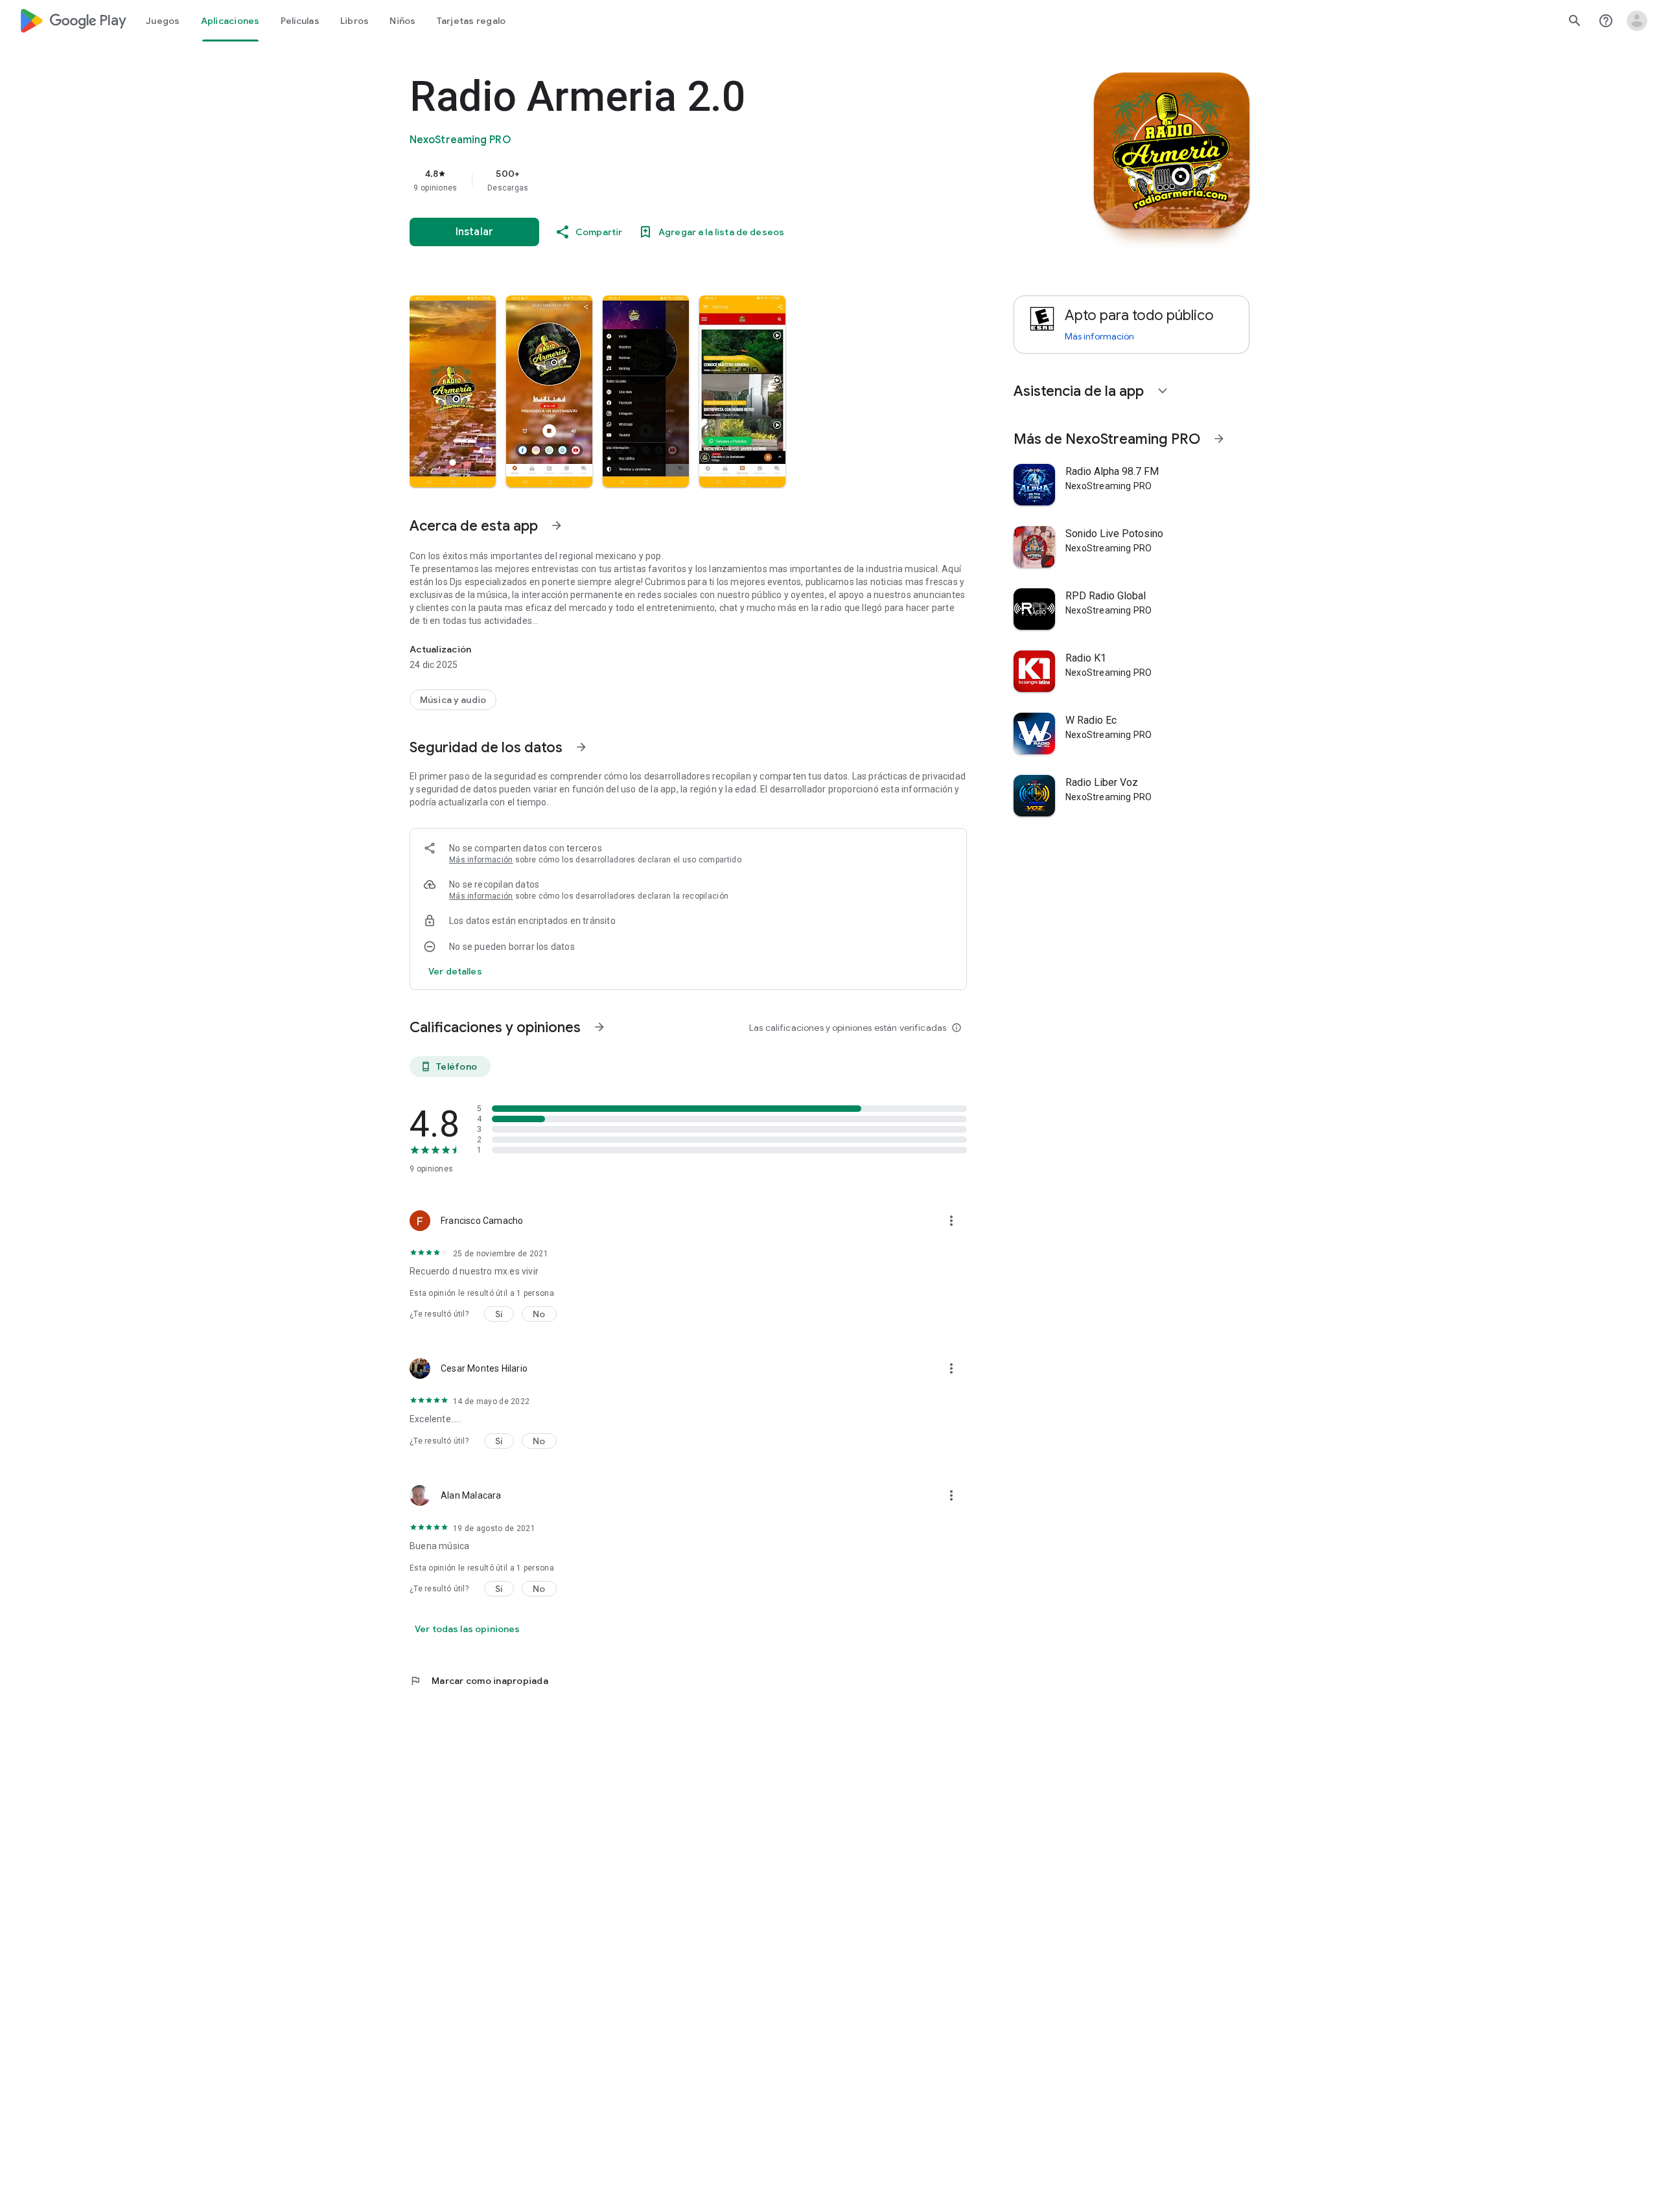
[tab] (163, 21)
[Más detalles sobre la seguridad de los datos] (455, 971)
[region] (669, 180)
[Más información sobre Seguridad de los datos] (581, 747)
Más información (481, 860)
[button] (453, 391)
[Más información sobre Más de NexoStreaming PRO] (1219, 439)
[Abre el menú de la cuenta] (1637, 21)
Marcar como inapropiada (479, 1681)
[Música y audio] (453, 700)
